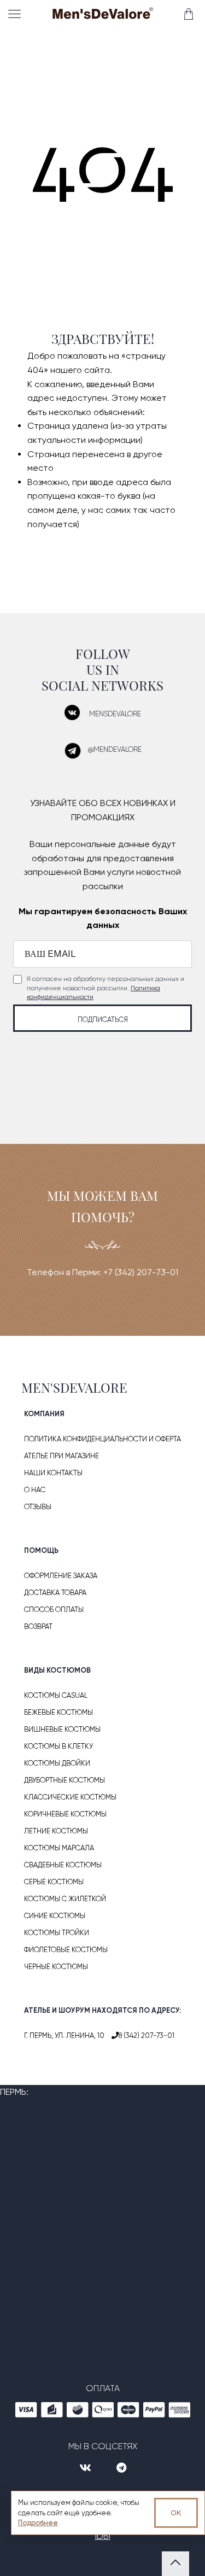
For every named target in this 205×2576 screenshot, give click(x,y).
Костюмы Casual (56, 1695)
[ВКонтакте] (86, 2468)
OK (176, 2513)
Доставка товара (55, 1593)
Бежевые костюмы (58, 1712)
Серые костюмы (54, 1882)
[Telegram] (121, 2468)
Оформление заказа (61, 1576)
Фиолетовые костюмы (66, 1950)
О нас (35, 1490)
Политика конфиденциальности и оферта (102, 1439)
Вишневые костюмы (62, 1729)
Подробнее (38, 2523)
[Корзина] (188, 14)
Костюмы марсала (59, 1848)
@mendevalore (115, 749)
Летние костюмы (56, 1831)
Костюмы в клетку (58, 1746)
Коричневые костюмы (65, 1814)
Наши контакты (53, 1473)
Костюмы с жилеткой (65, 1899)
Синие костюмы (55, 1916)
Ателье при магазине (61, 1456)
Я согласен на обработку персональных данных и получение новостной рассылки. (106, 988)
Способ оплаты (54, 1610)
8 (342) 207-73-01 (147, 2035)
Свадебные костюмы (63, 1865)
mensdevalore (115, 714)
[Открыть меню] (16, 14)
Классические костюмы (70, 1797)
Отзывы (38, 1507)
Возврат (38, 1626)
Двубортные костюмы (65, 1780)
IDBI (103, 2536)
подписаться (103, 1020)
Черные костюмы (56, 1967)
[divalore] (102, 15)
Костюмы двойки (57, 1763)
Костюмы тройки (57, 1933)
